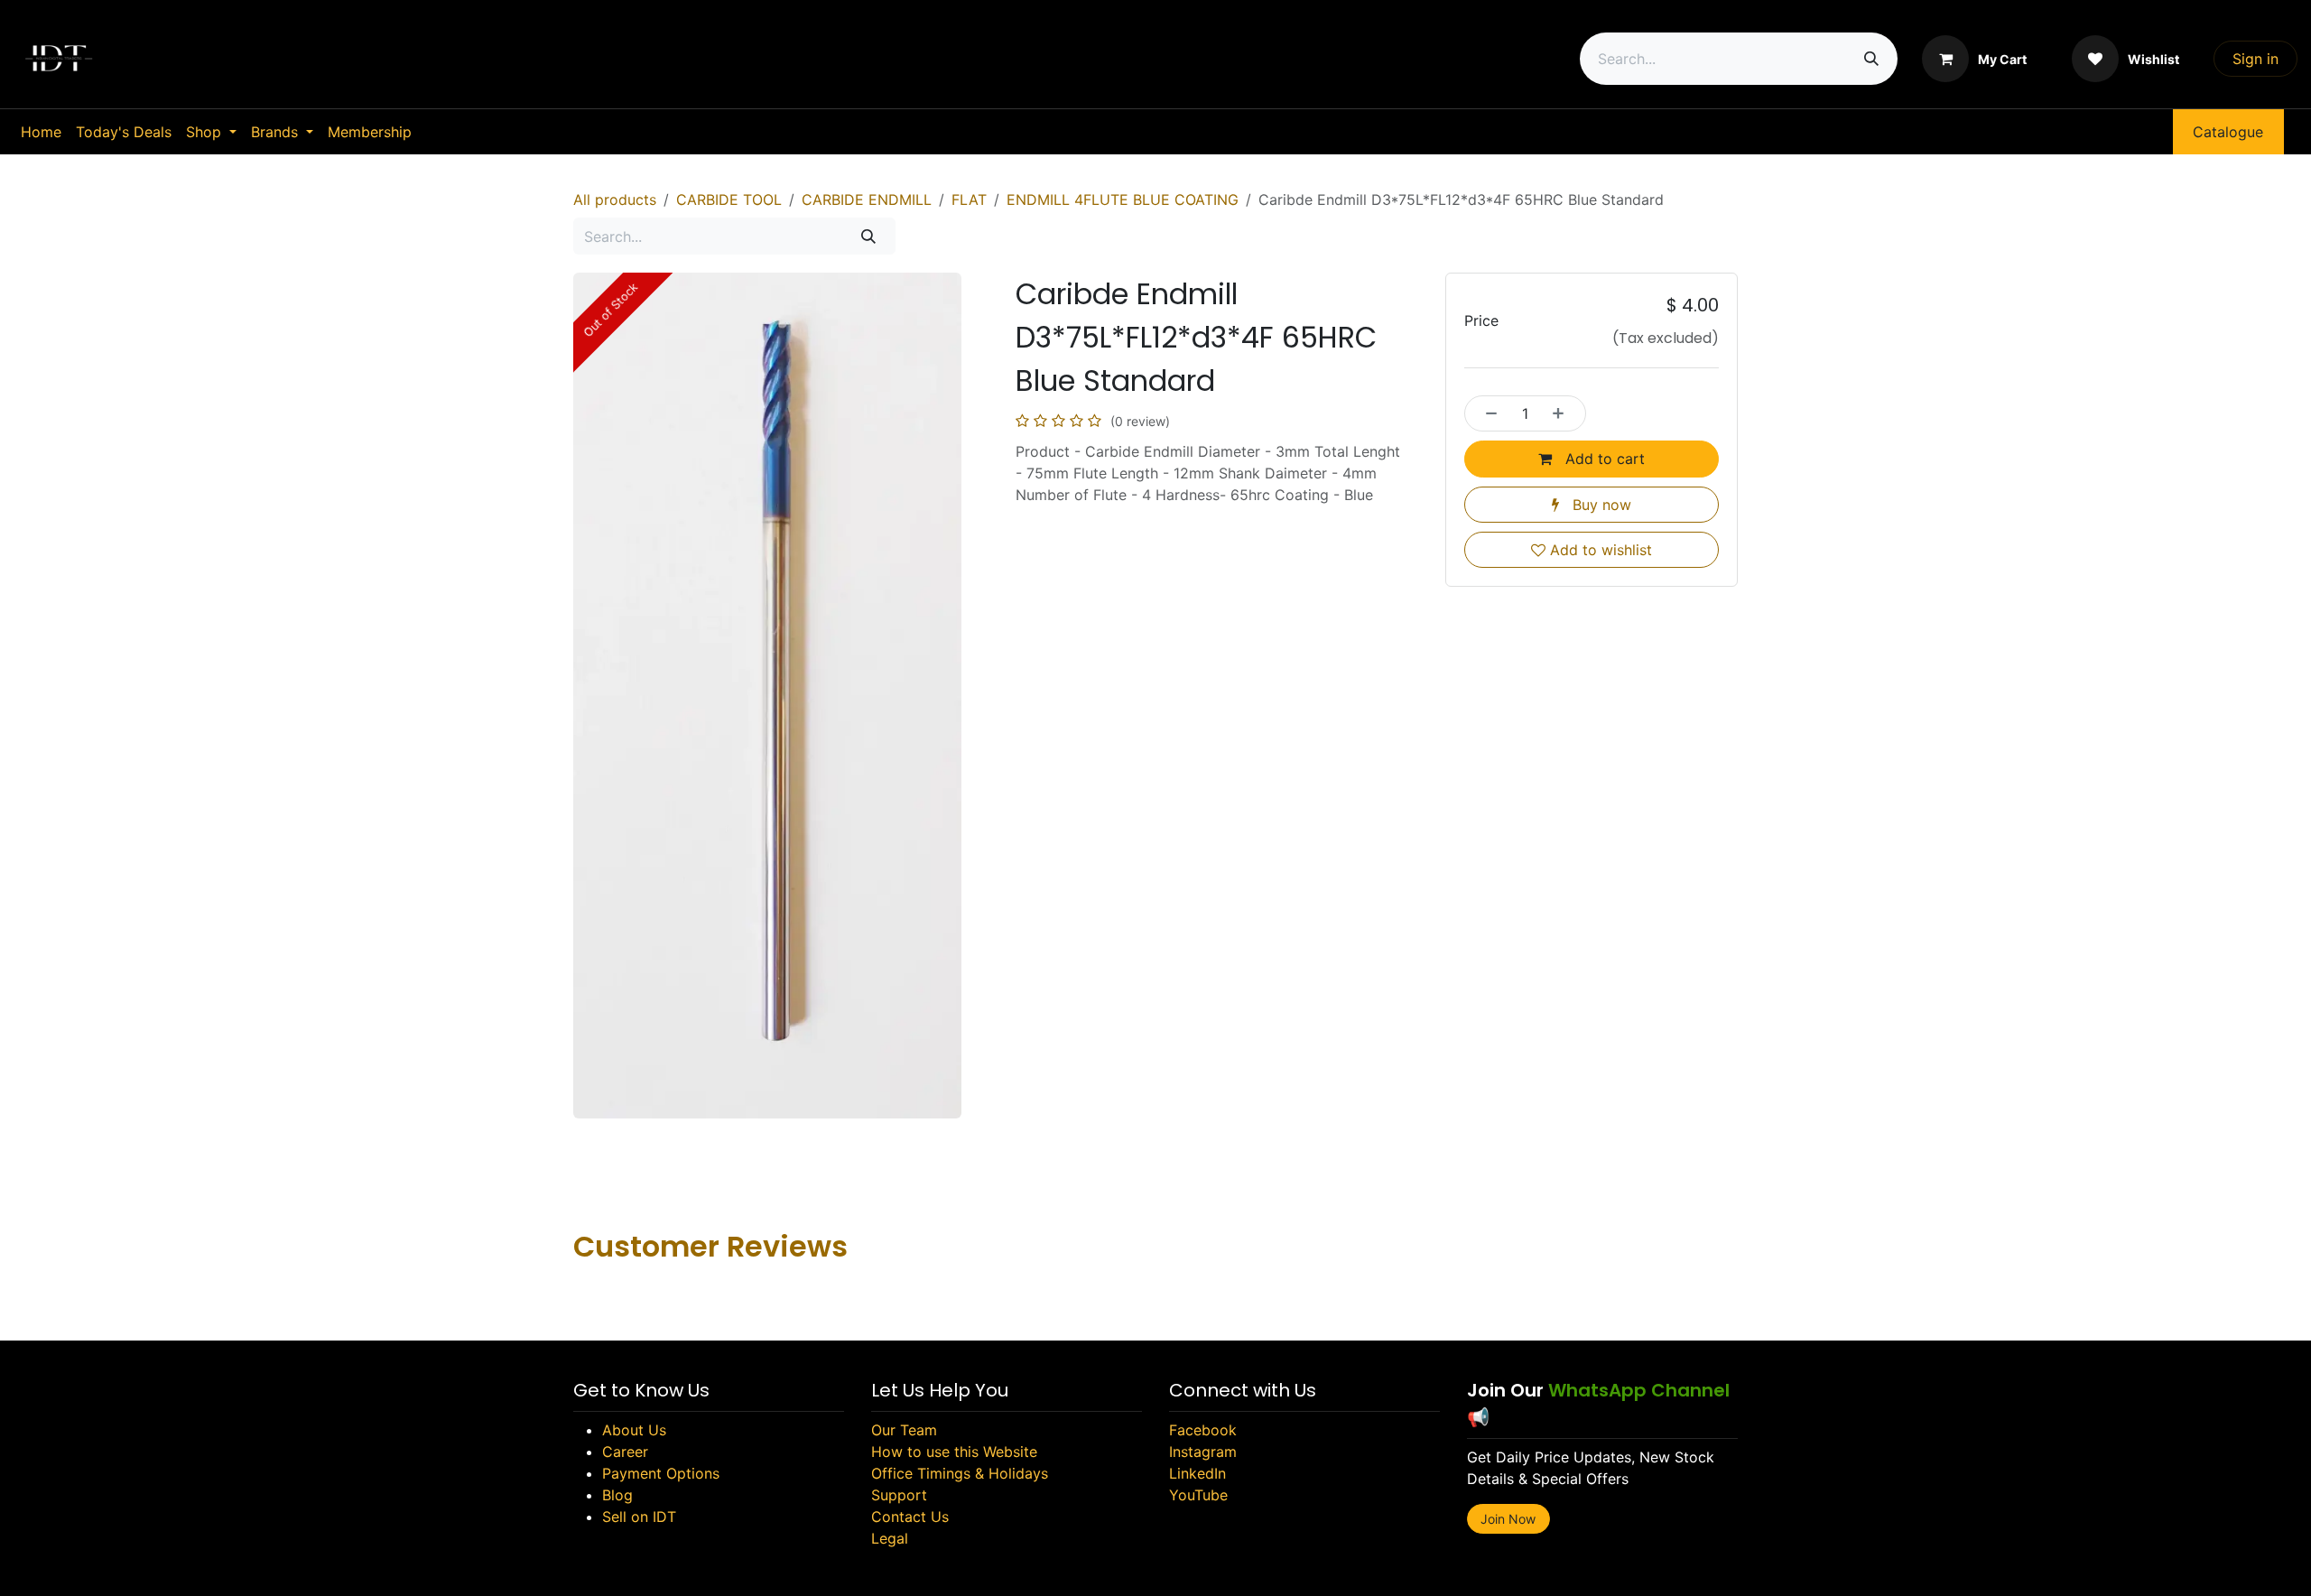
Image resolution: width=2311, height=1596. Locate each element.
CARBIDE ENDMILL (867, 199)
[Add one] (1564, 413)
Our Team (904, 1430)
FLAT (969, 199)
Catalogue (2228, 132)
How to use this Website (954, 1452)
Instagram (1203, 1452)
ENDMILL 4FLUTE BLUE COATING (1123, 199)
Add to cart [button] (1603, 459)
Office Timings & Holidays (960, 1473)
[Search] (1871, 59)
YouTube (1198, 1495)
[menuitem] (41, 132)
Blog (617, 1495)
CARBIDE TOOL (729, 199)
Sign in (2255, 59)
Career (625, 1452)
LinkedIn (1197, 1473)
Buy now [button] (1600, 505)
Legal (890, 1538)
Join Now (1508, 1519)
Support (899, 1495)
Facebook (1203, 1430)
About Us (634, 1430)
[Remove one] (1487, 413)
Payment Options (661, 1473)
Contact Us (910, 1517)
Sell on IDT (639, 1517)
